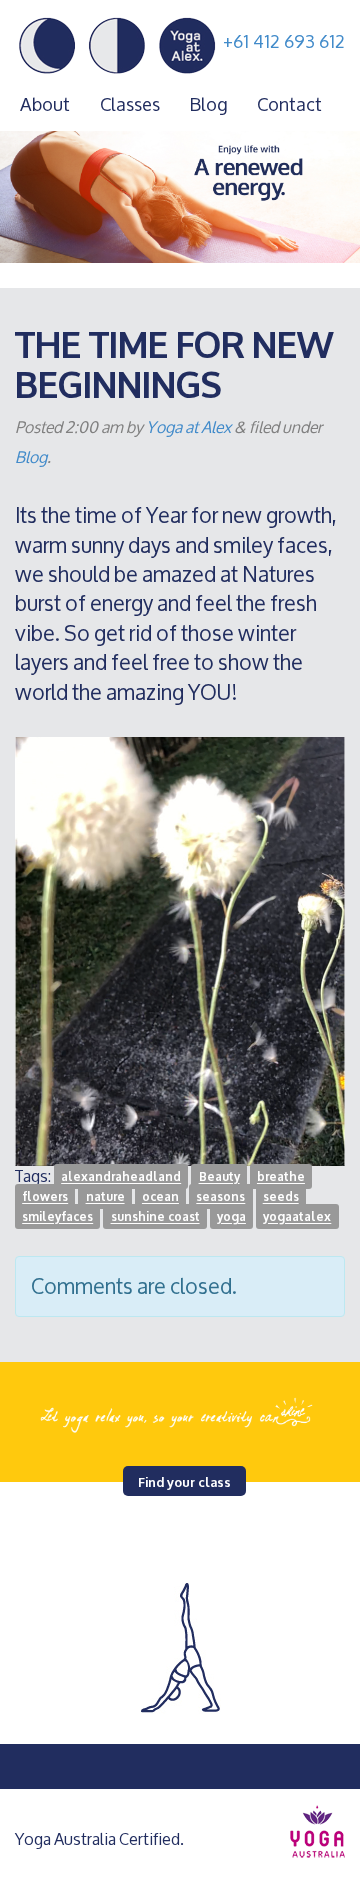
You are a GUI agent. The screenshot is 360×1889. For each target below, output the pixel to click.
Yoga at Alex (188, 426)
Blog (208, 104)
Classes (130, 104)
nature (105, 1196)
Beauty (219, 1176)
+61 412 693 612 (284, 41)
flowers (45, 1196)
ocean (160, 1196)
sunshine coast (155, 1216)
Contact (289, 104)
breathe (281, 1176)
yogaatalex (297, 1216)
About (45, 104)
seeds (281, 1196)
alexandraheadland (121, 1176)
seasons (220, 1196)
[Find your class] (180, 1412)
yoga (231, 1216)
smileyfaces (57, 1216)
